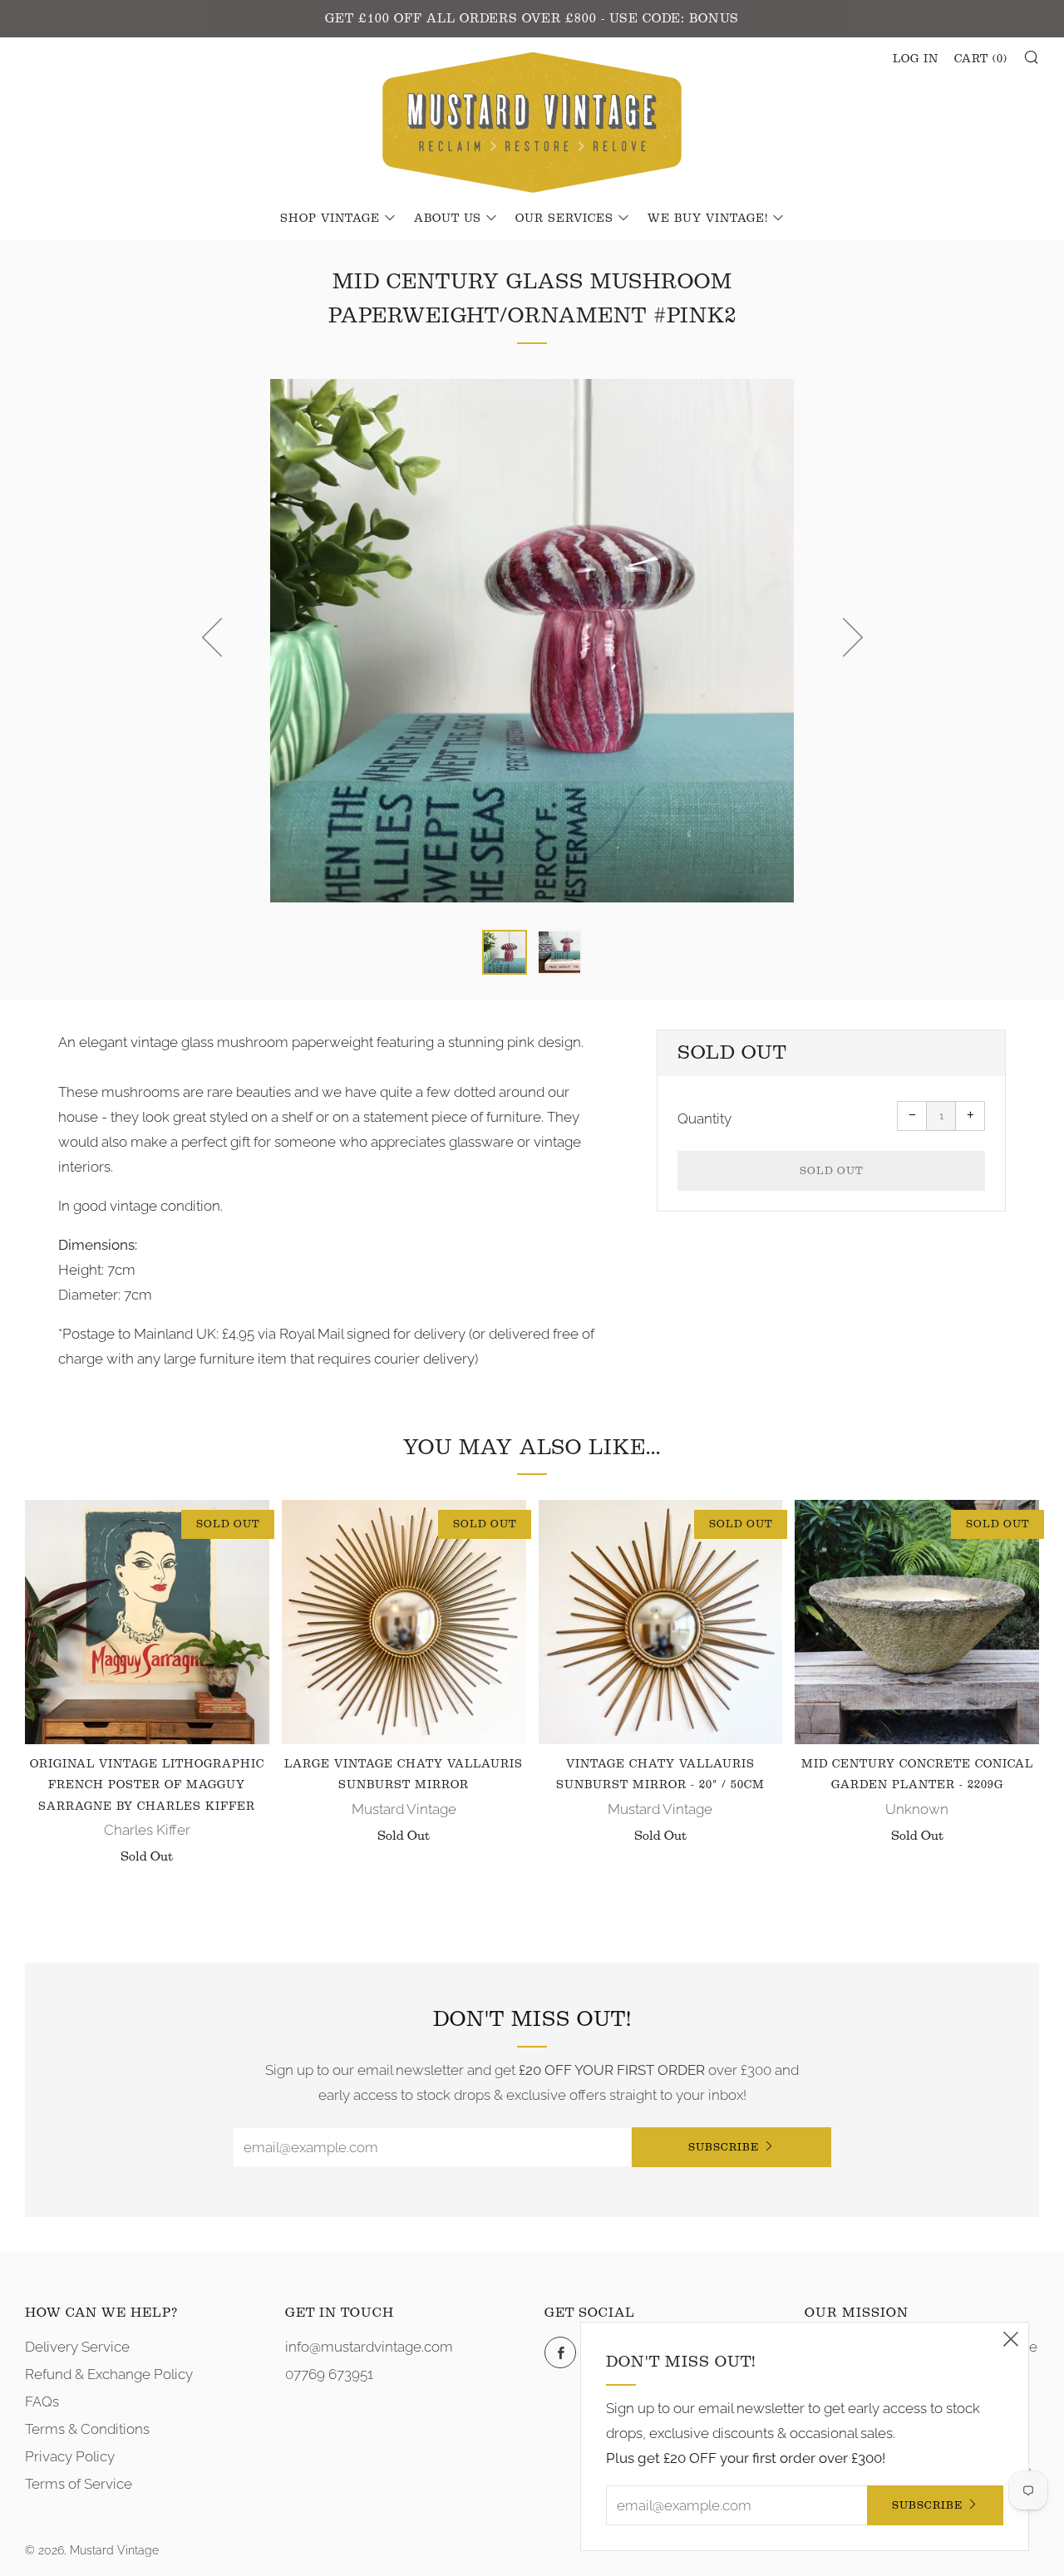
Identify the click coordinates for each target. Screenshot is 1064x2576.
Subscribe (724, 2147)
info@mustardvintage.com (369, 2347)
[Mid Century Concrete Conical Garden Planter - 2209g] (917, 1622)
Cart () (981, 59)
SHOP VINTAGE (330, 219)
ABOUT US (448, 219)
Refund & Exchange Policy (109, 2374)
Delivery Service (77, 2347)
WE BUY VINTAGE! (708, 219)
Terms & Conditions (87, 2429)
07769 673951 (329, 2374)
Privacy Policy (70, 2456)
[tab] (505, 952)
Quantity (704, 1118)
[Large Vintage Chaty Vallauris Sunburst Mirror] (404, 1622)
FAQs (42, 2401)
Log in (916, 59)
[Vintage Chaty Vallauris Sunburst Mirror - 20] (661, 1622)
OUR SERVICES (564, 219)
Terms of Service (79, 2484)
